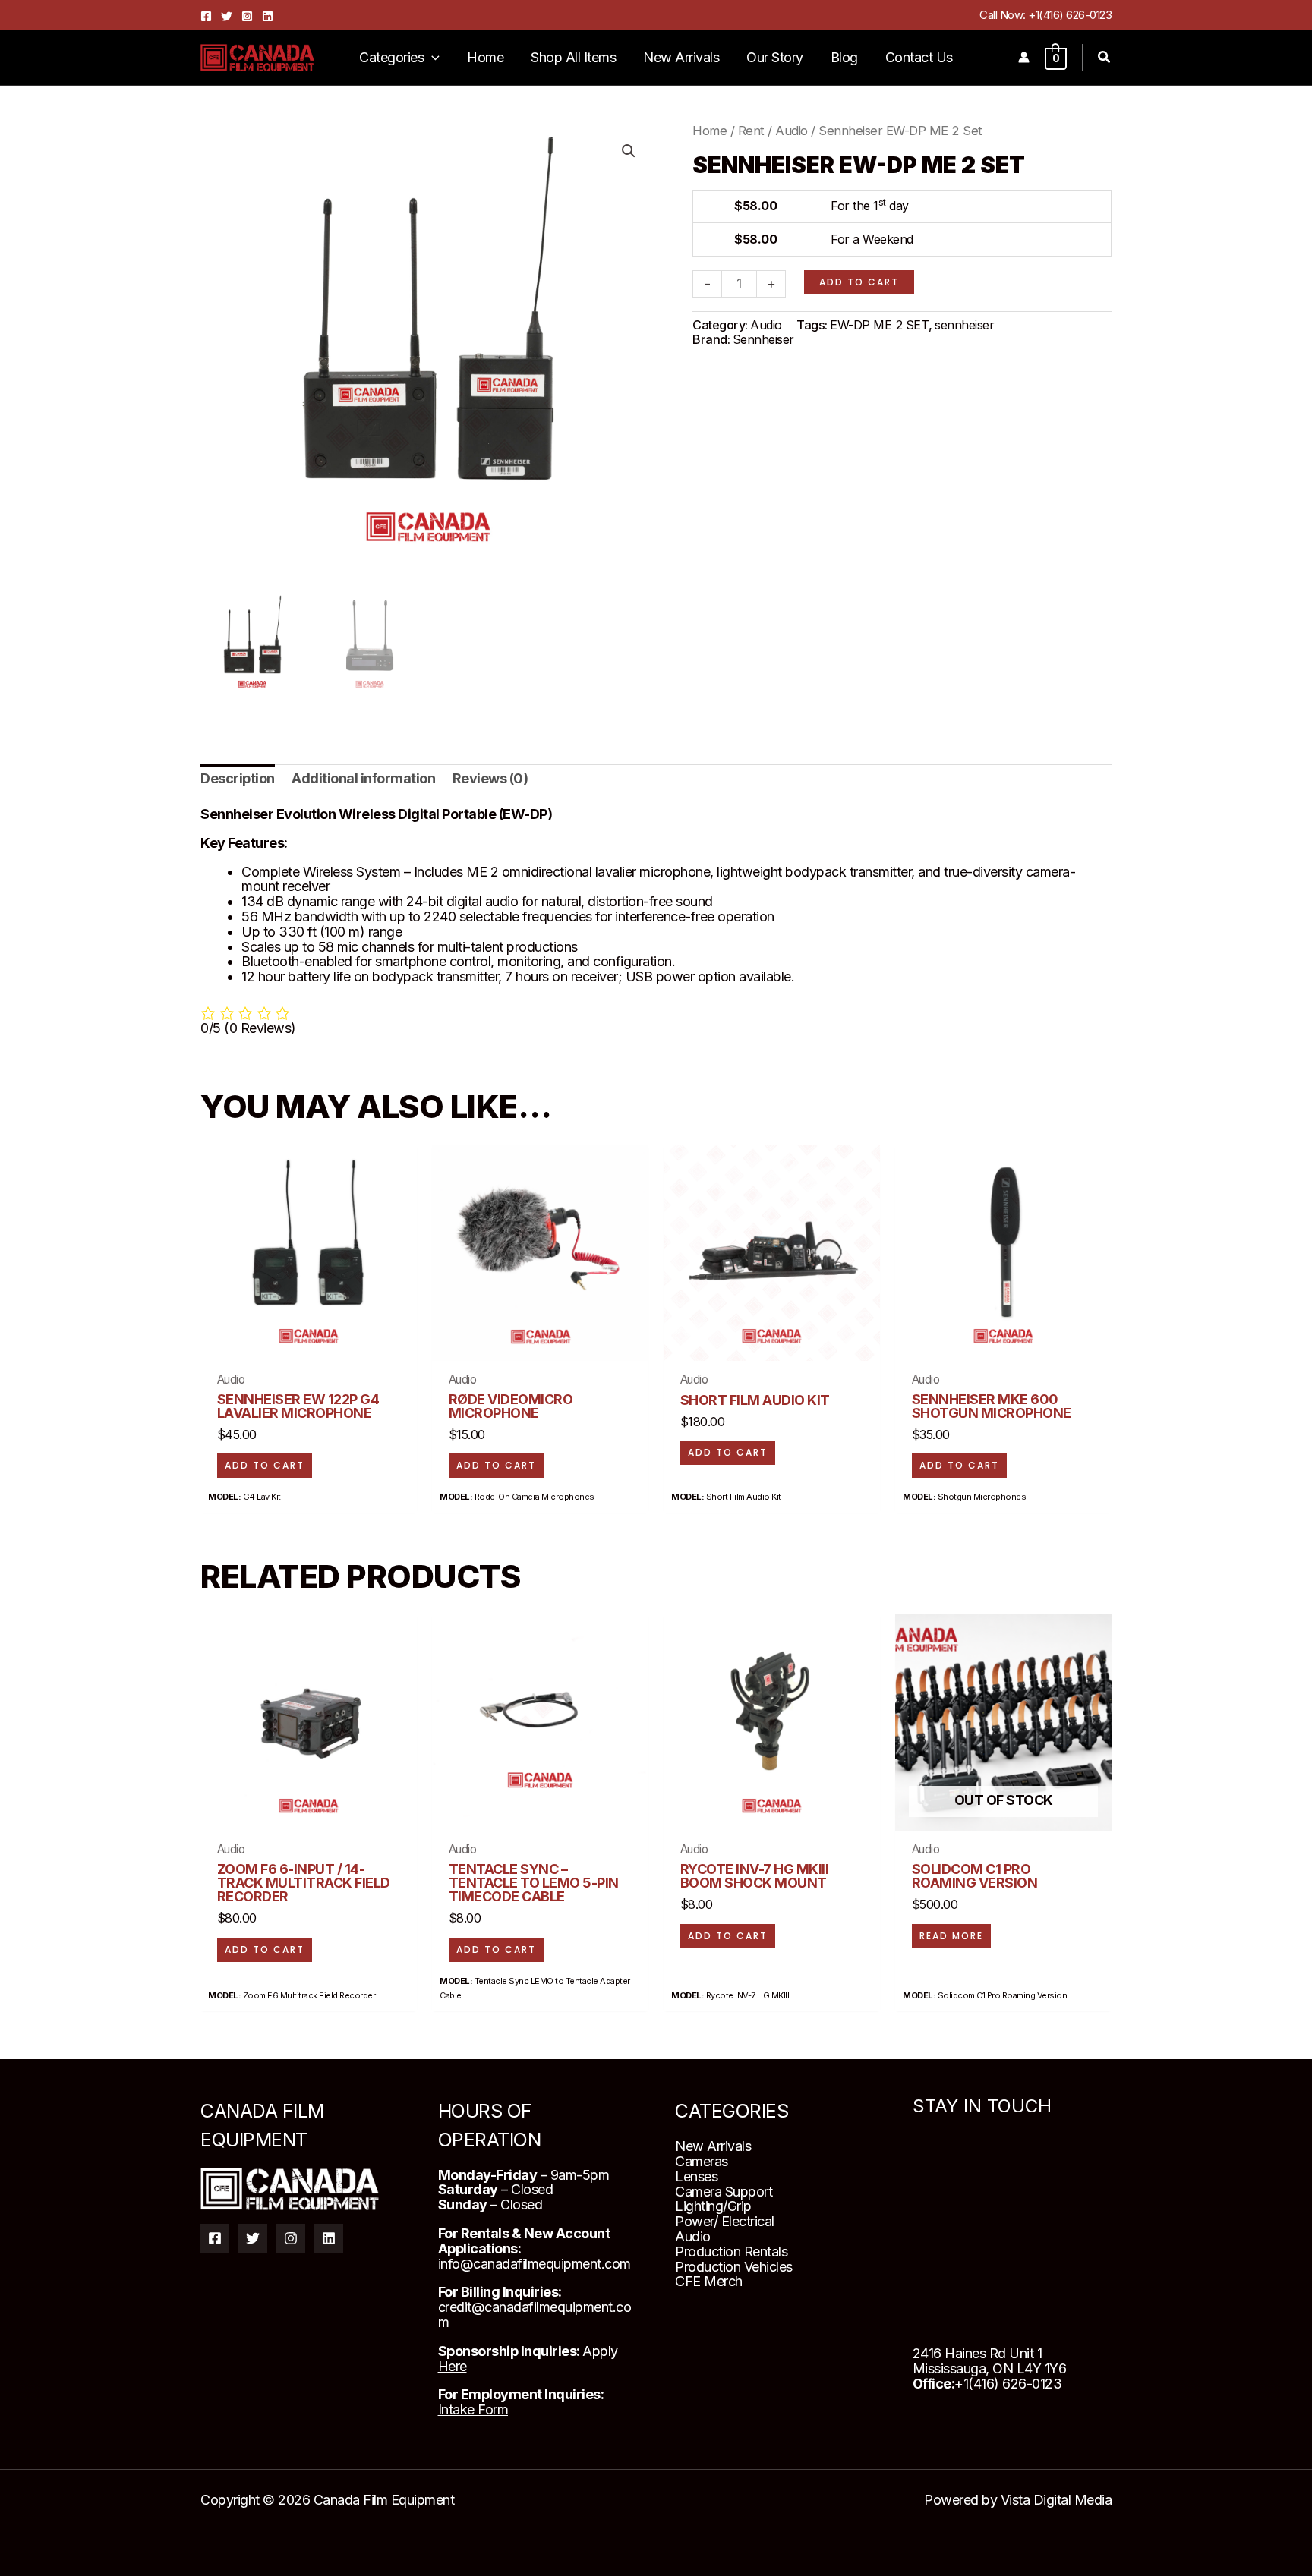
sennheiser (964, 324)
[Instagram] (247, 16)
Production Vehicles (734, 2267)
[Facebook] (206, 16)
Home (710, 131)
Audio (792, 131)
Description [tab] (238, 778)
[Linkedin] (268, 16)
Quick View (309, 1341)
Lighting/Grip (713, 2206)
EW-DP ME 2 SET (879, 324)
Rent (751, 131)
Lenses (696, 2176)
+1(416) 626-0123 (1070, 15)
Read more (951, 1936)
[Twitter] (227, 16)
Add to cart (859, 281)
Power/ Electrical (725, 2221)
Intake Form (473, 2409)
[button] (432, 58)
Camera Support (724, 2192)
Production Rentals (731, 2252)
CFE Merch (709, 2281)
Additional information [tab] (363, 778)
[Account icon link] (1024, 57)
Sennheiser (763, 339)
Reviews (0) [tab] (490, 778)
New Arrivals (713, 2146)
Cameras (702, 2161)
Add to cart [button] (265, 1465)
